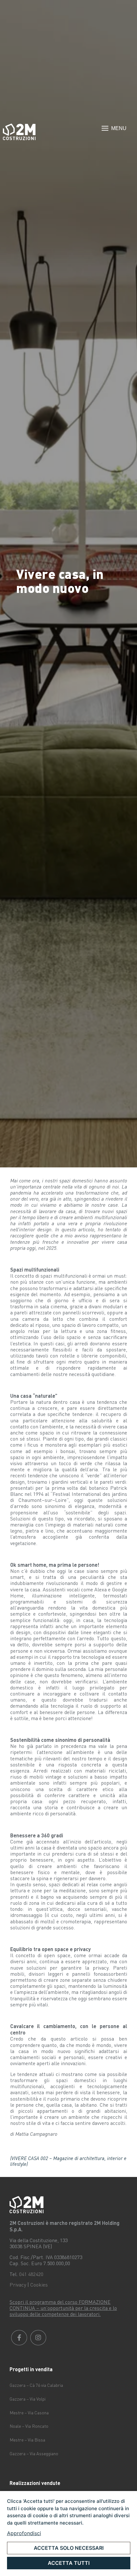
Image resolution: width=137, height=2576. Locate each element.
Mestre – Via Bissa (27, 2440)
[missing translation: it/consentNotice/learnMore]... (24, 2533)
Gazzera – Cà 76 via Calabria (36, 2385)
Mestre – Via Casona (29, 2413)
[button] (114, 129)
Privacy (18, 2285)
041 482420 (31, 2274)
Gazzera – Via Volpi (28, 2399)
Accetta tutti (69, 2563)
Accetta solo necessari (69, 2548)
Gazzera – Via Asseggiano (34, 2453)
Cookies (39, 2285)
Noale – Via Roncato (29, 2426)
